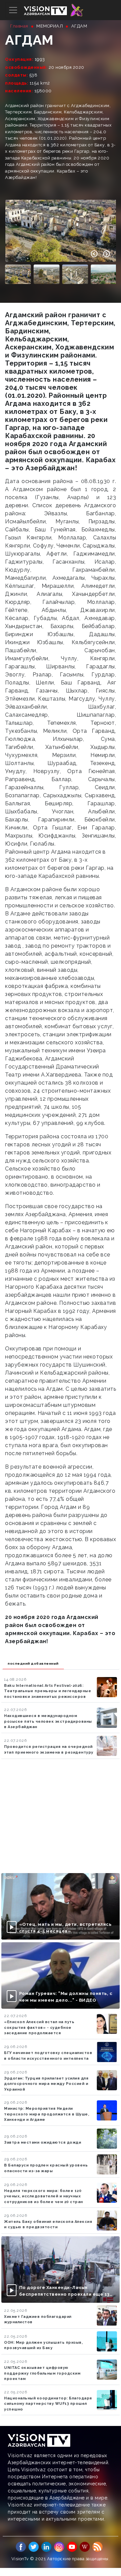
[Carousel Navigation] (100, 254)
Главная (19, 26)
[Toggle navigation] (13, 10)
